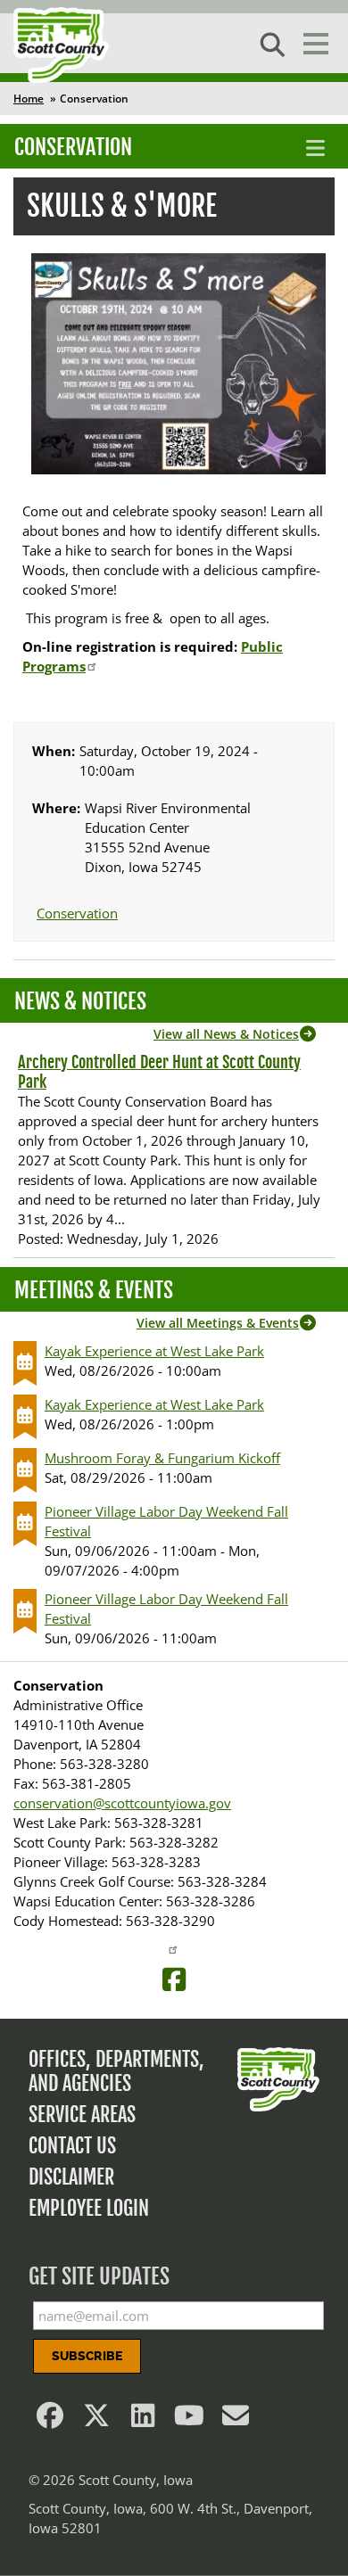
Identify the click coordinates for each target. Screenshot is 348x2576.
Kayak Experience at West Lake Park (154, 1351)
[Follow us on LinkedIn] (143, 2420)
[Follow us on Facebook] (50, 2420)
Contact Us (72, 2146)
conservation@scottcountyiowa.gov (122, 1803)
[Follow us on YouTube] (189, 2420)
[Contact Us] (236, 2420)
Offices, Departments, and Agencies (116, 2071)
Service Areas (82, 2115)
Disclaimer (71, 2177)
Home (29, 99)
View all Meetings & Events (218, 1323)
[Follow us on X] (96, 2420)
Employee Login (89, 2208)
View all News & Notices (226, 1034)
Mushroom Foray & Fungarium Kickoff (162, 1458)
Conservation (73, 147)
